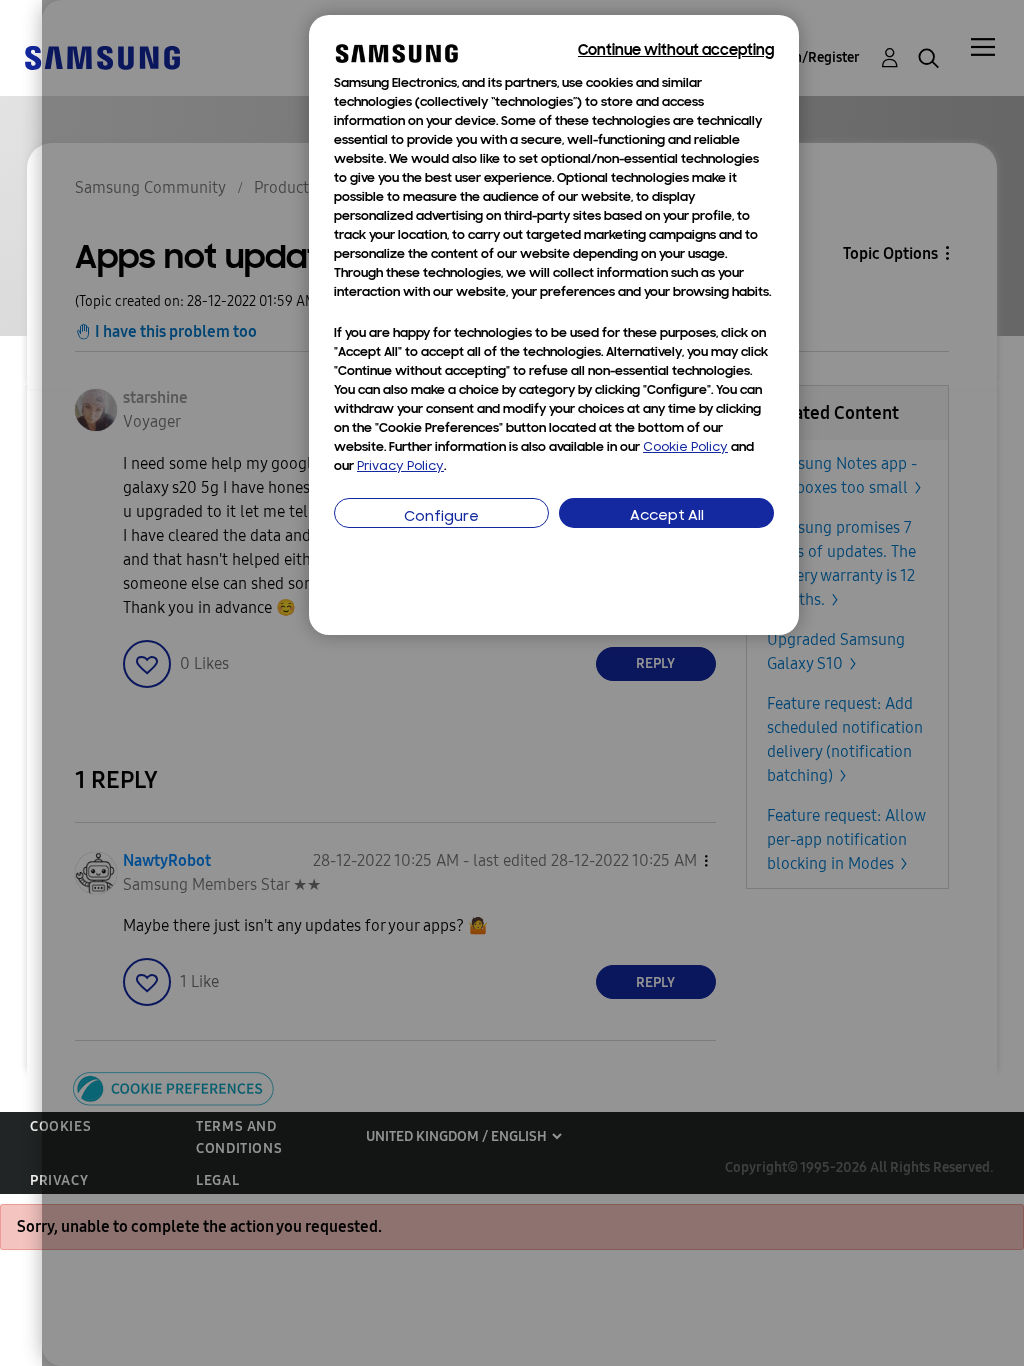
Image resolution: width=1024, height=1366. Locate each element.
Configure (441, 517)
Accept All (667, 516)
